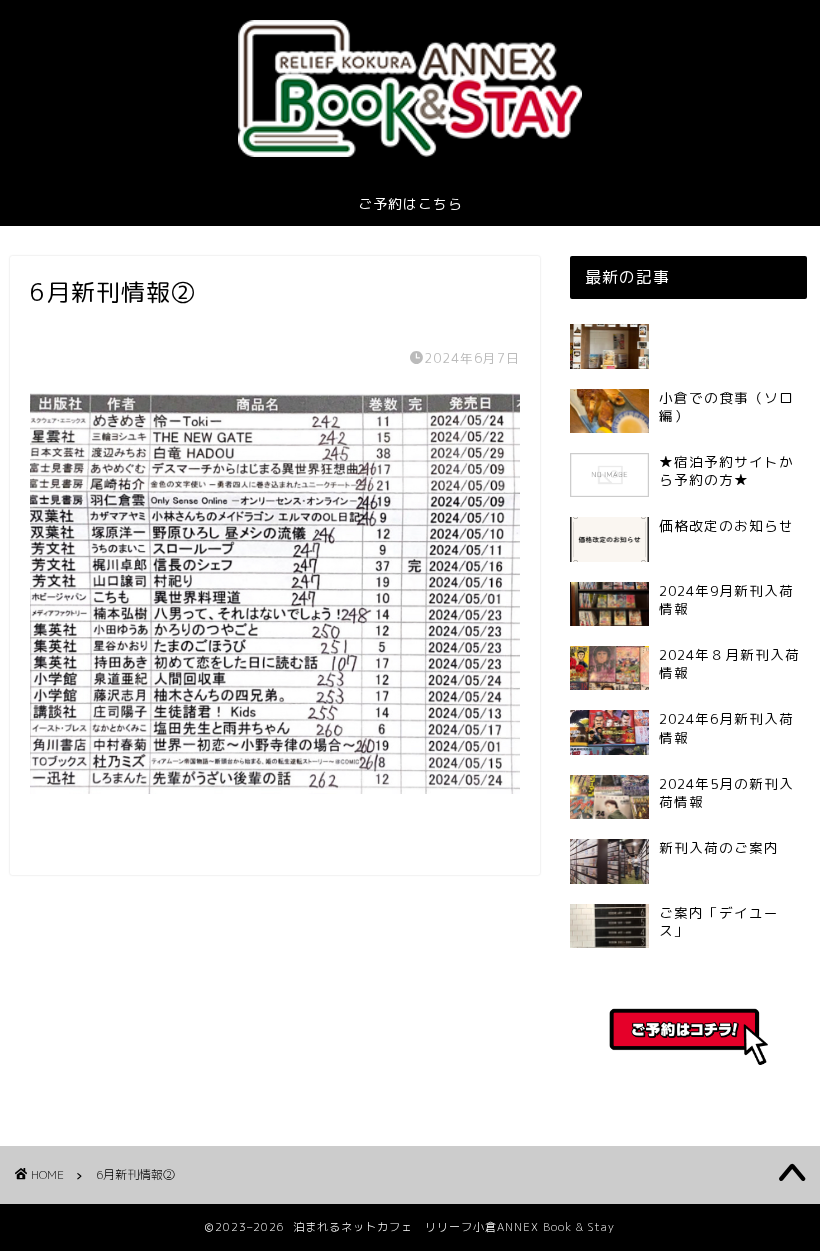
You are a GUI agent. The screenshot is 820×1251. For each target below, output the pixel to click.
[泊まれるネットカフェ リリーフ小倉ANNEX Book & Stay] (409, 156)
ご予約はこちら (410, 204)
